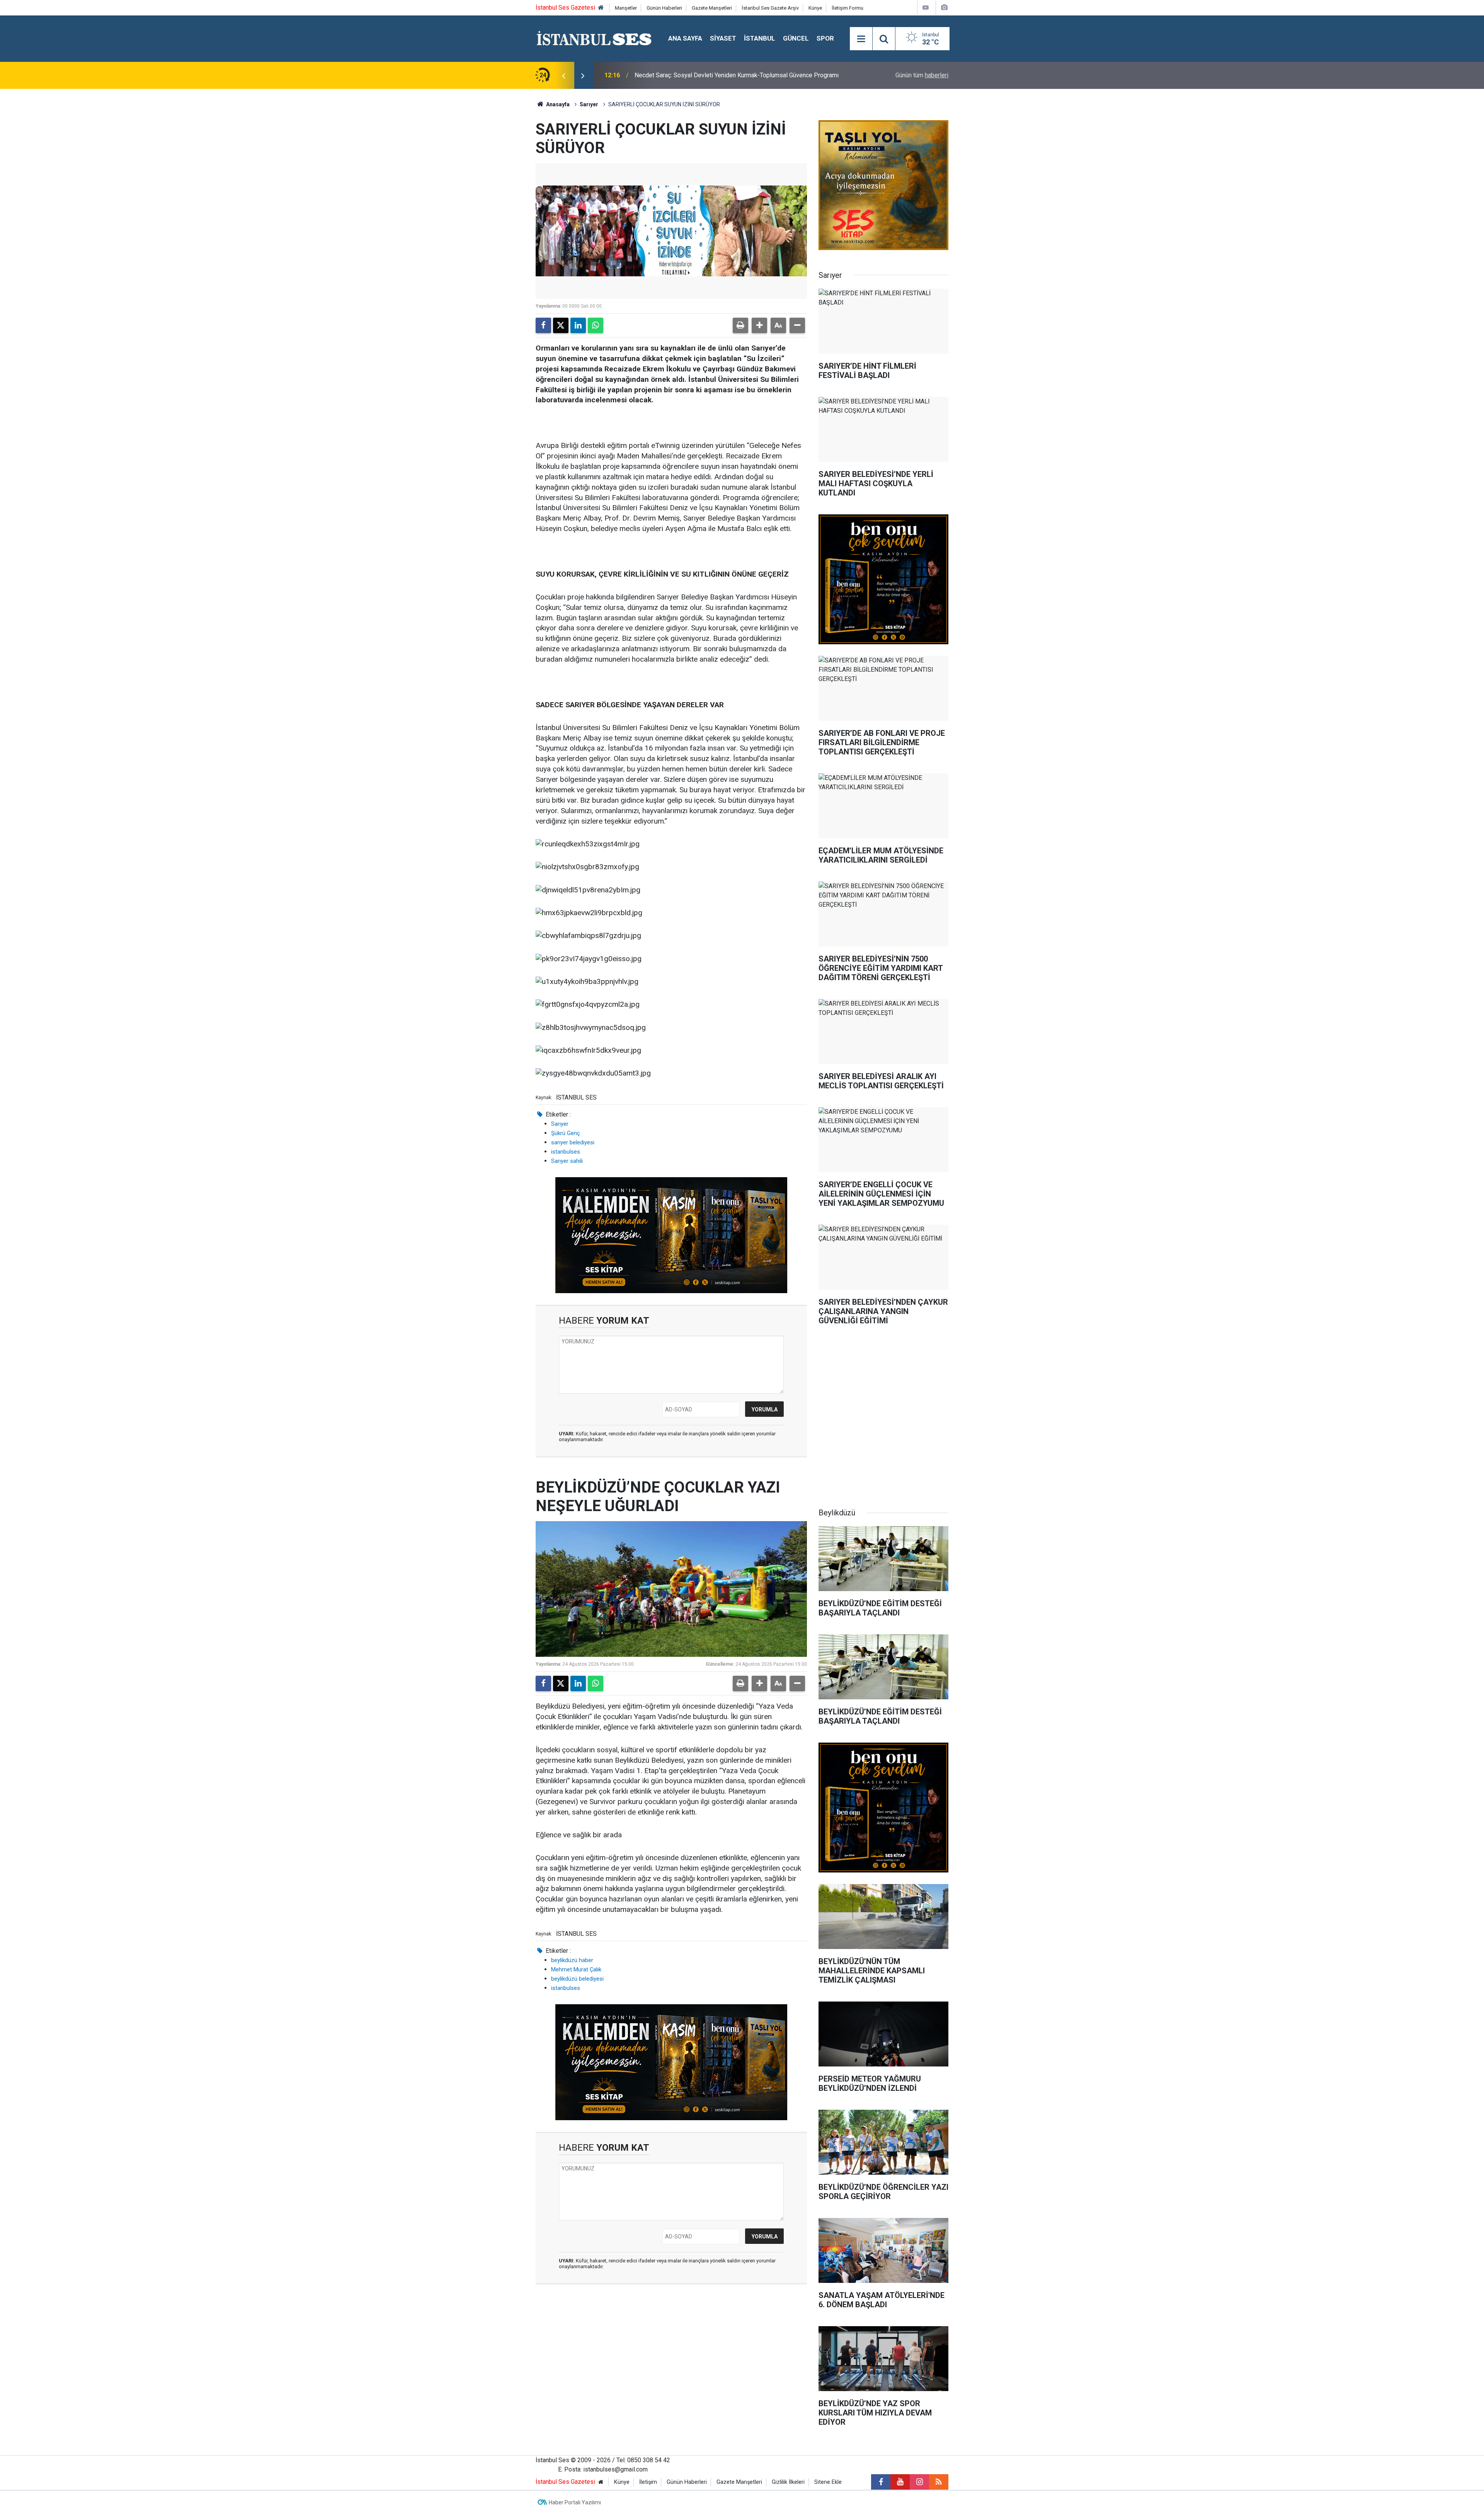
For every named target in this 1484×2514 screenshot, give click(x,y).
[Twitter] (561, 325)
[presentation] (563, 75)
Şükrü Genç (566, 1133)
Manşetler (626, 8)
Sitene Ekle (828, 2482)
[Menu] (861, 39)
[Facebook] (543, 325)
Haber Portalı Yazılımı (575, 2502)
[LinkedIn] (578, 325)
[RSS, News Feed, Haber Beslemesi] (939, 2482)
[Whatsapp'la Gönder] (596, 325)
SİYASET (723, 38)
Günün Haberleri (664, 8)
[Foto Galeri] (944, 8)
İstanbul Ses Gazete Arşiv (770, 8)
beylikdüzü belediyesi (577, 1979)
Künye (815, 8)
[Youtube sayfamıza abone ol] (900, 2482)
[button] (759, 325)
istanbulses (566, 1152)
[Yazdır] (740, 325)
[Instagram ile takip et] (919, 2482)
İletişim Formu (848, 8)
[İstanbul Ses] (594, 38)
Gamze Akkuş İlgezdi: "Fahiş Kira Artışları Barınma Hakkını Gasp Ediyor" (730, 75)
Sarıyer (589, 104)
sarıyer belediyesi (573, 1142)
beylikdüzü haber (572, 1960)
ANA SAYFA (685, 38)
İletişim (648, 2482)
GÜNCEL (796, 38)
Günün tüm (922, 75)
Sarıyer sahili (567, 1161)
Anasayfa (557, 104)
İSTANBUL (760, 38)
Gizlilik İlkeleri (788, 2482)
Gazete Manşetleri (712, 8)
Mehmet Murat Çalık (576, 1969)
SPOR (825, 38)
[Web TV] (926, 8)
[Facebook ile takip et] (881, 2482)
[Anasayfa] (601, 8)
